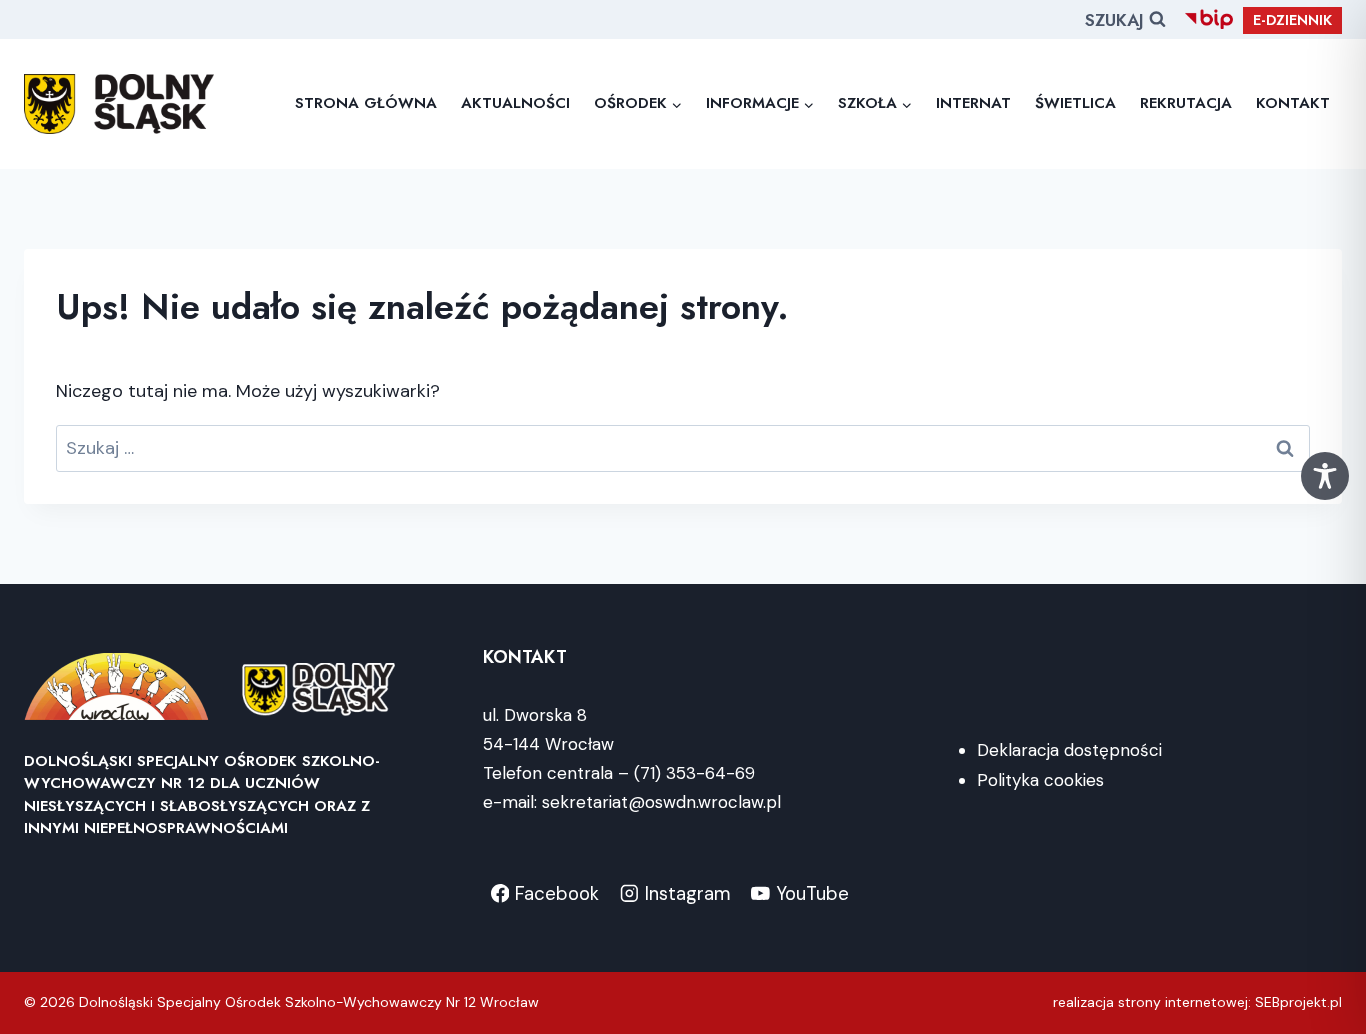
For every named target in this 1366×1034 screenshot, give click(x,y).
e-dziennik (1292, 20)
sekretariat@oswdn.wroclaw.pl (661, 802)
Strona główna (366, 103)
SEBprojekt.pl (1298, 1002)
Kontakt (1293, 103)
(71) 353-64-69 (694, 773)
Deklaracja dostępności (1069, 750)
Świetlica (1075, 103)
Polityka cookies (1040, 780)
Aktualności (515, 103)
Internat (973, 103)
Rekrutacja (1186, 103)
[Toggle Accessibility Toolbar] (1325, 476)
